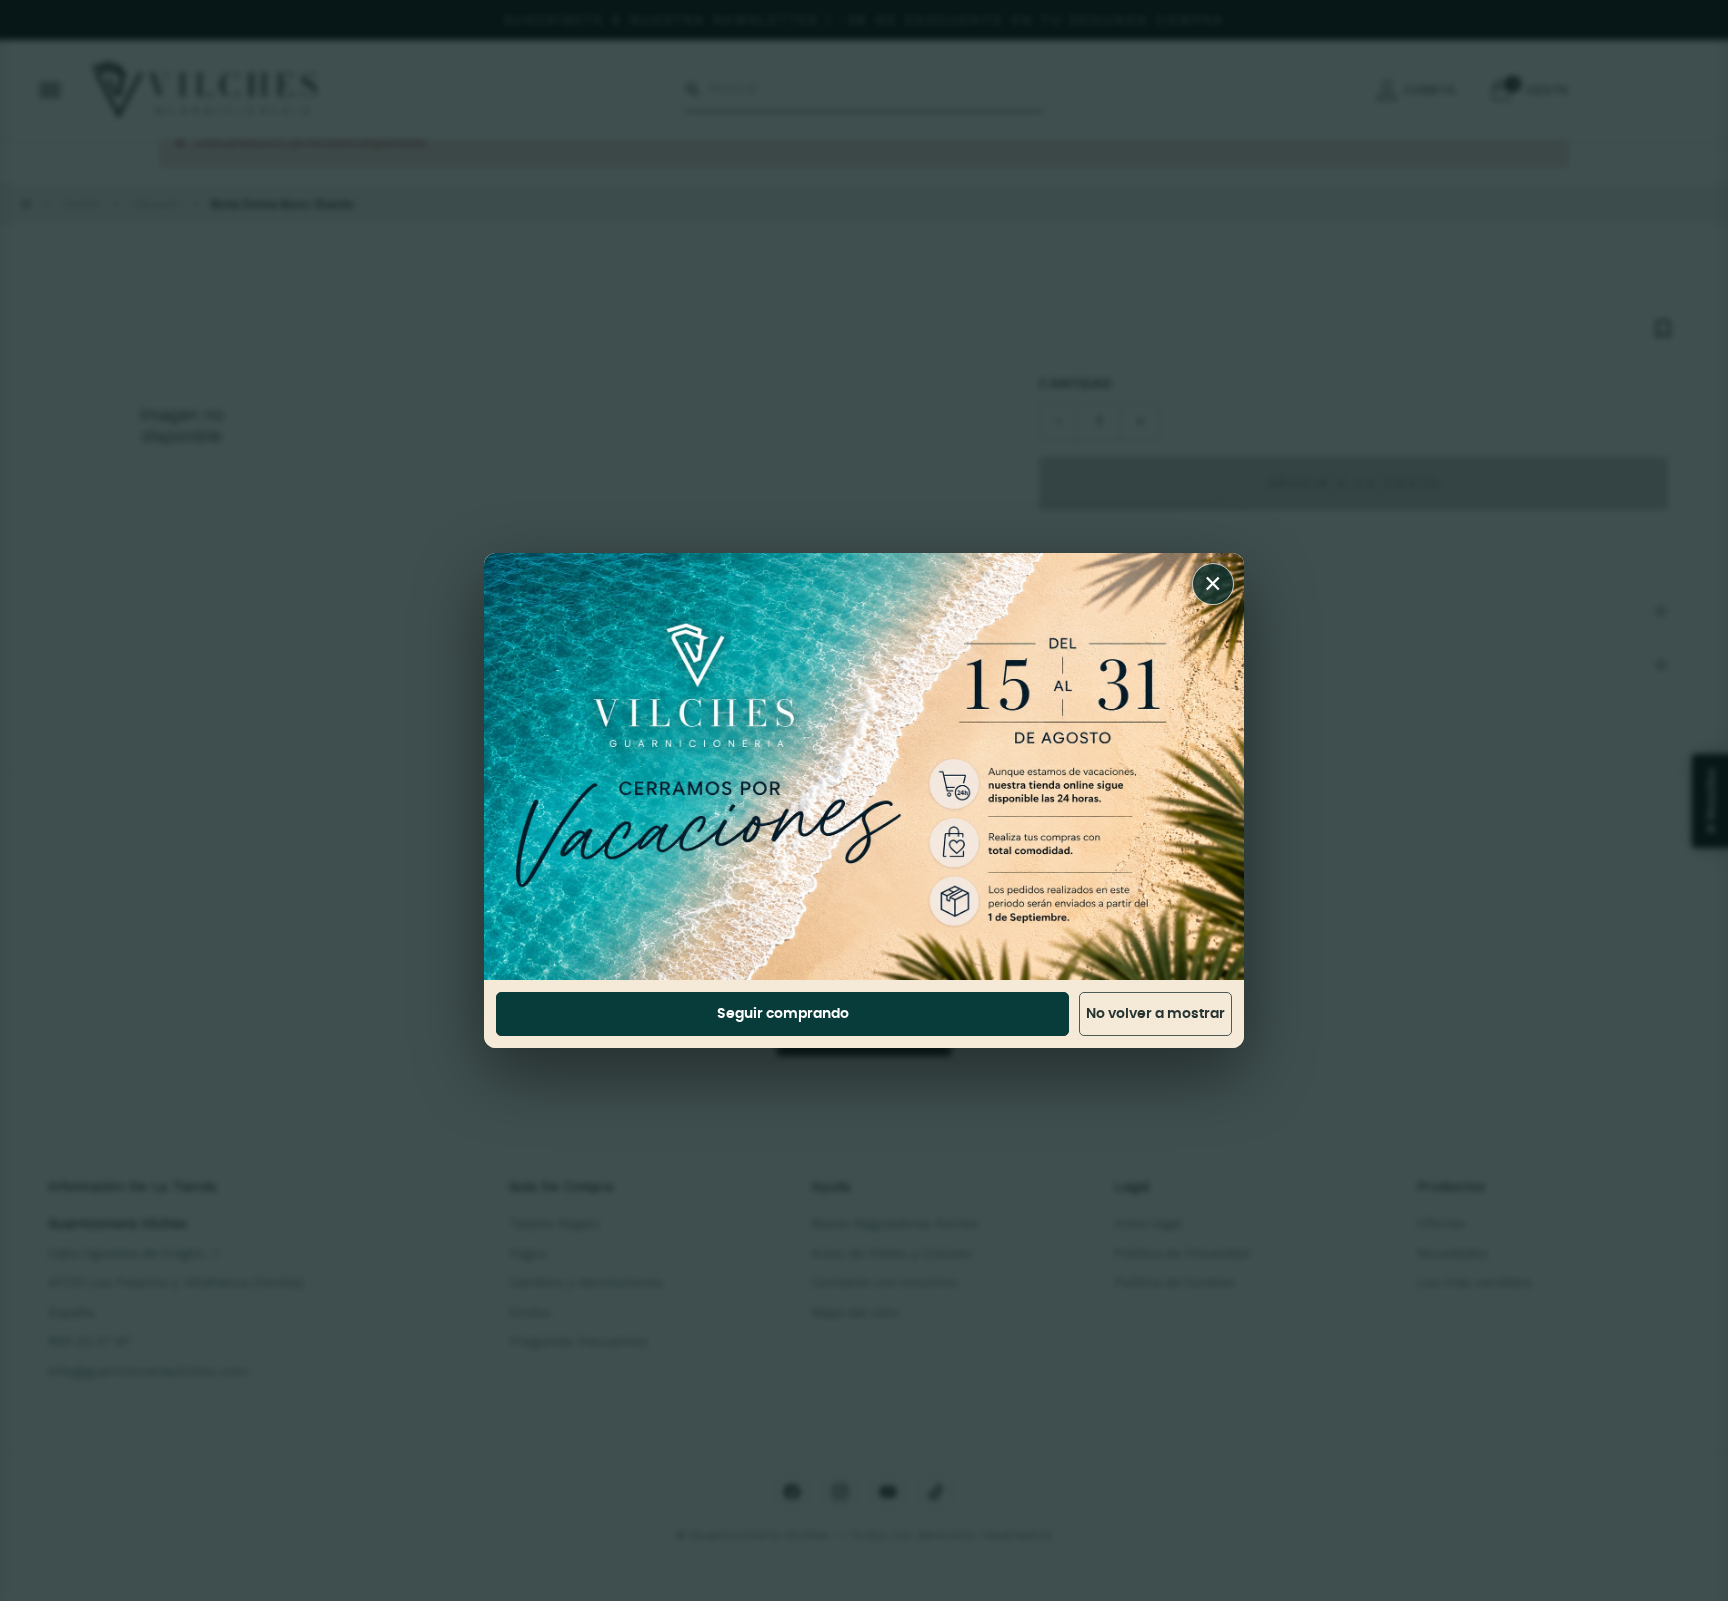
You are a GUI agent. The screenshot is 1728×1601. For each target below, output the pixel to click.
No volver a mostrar (1155, 1014)
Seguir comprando (783, 1014)
